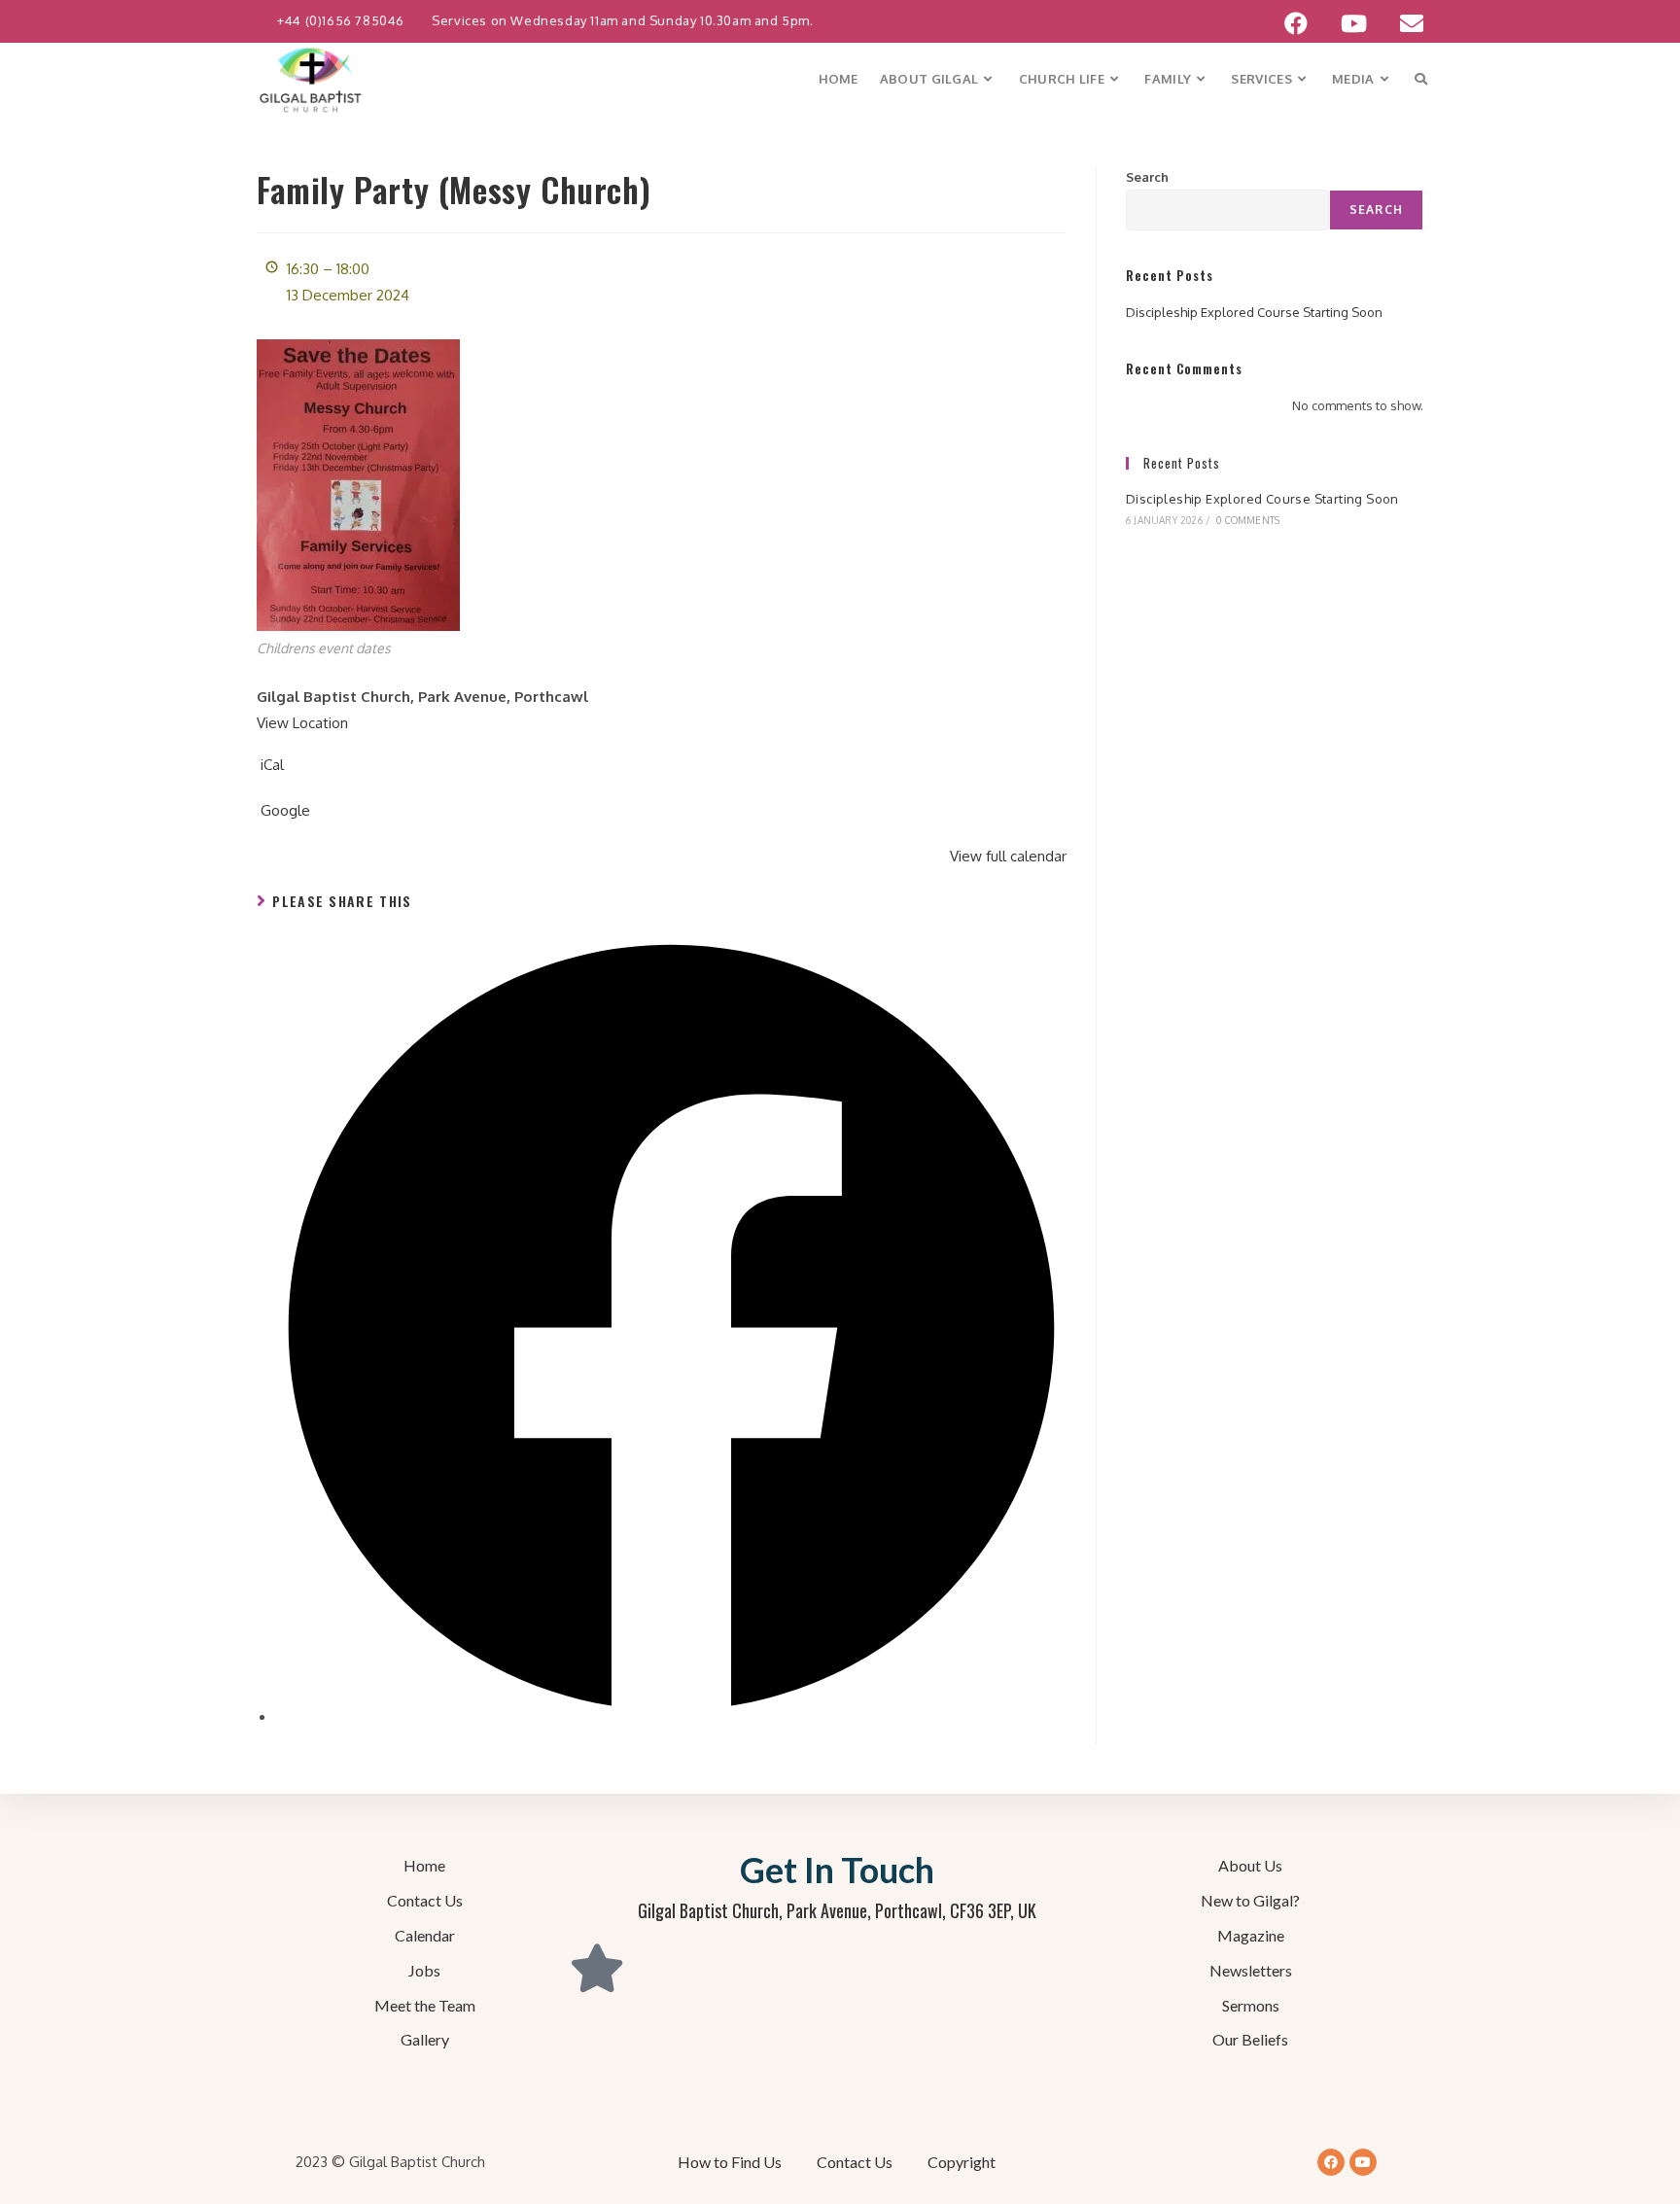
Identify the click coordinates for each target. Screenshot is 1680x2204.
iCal (272, 765)
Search (1147, 177)
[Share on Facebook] (671, 1717)
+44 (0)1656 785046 (342, 20)
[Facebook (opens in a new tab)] (1296, 23)
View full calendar (1008, 856)
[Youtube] (1363, 2162)
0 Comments (1248, 520)
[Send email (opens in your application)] (1403, 23)
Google (285, 810)
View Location (302, 723)
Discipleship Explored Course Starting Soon (1254, 312)
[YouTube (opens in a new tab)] (1354, 23)
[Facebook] (1331, 2162)
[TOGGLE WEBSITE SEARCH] (1421, 79)
